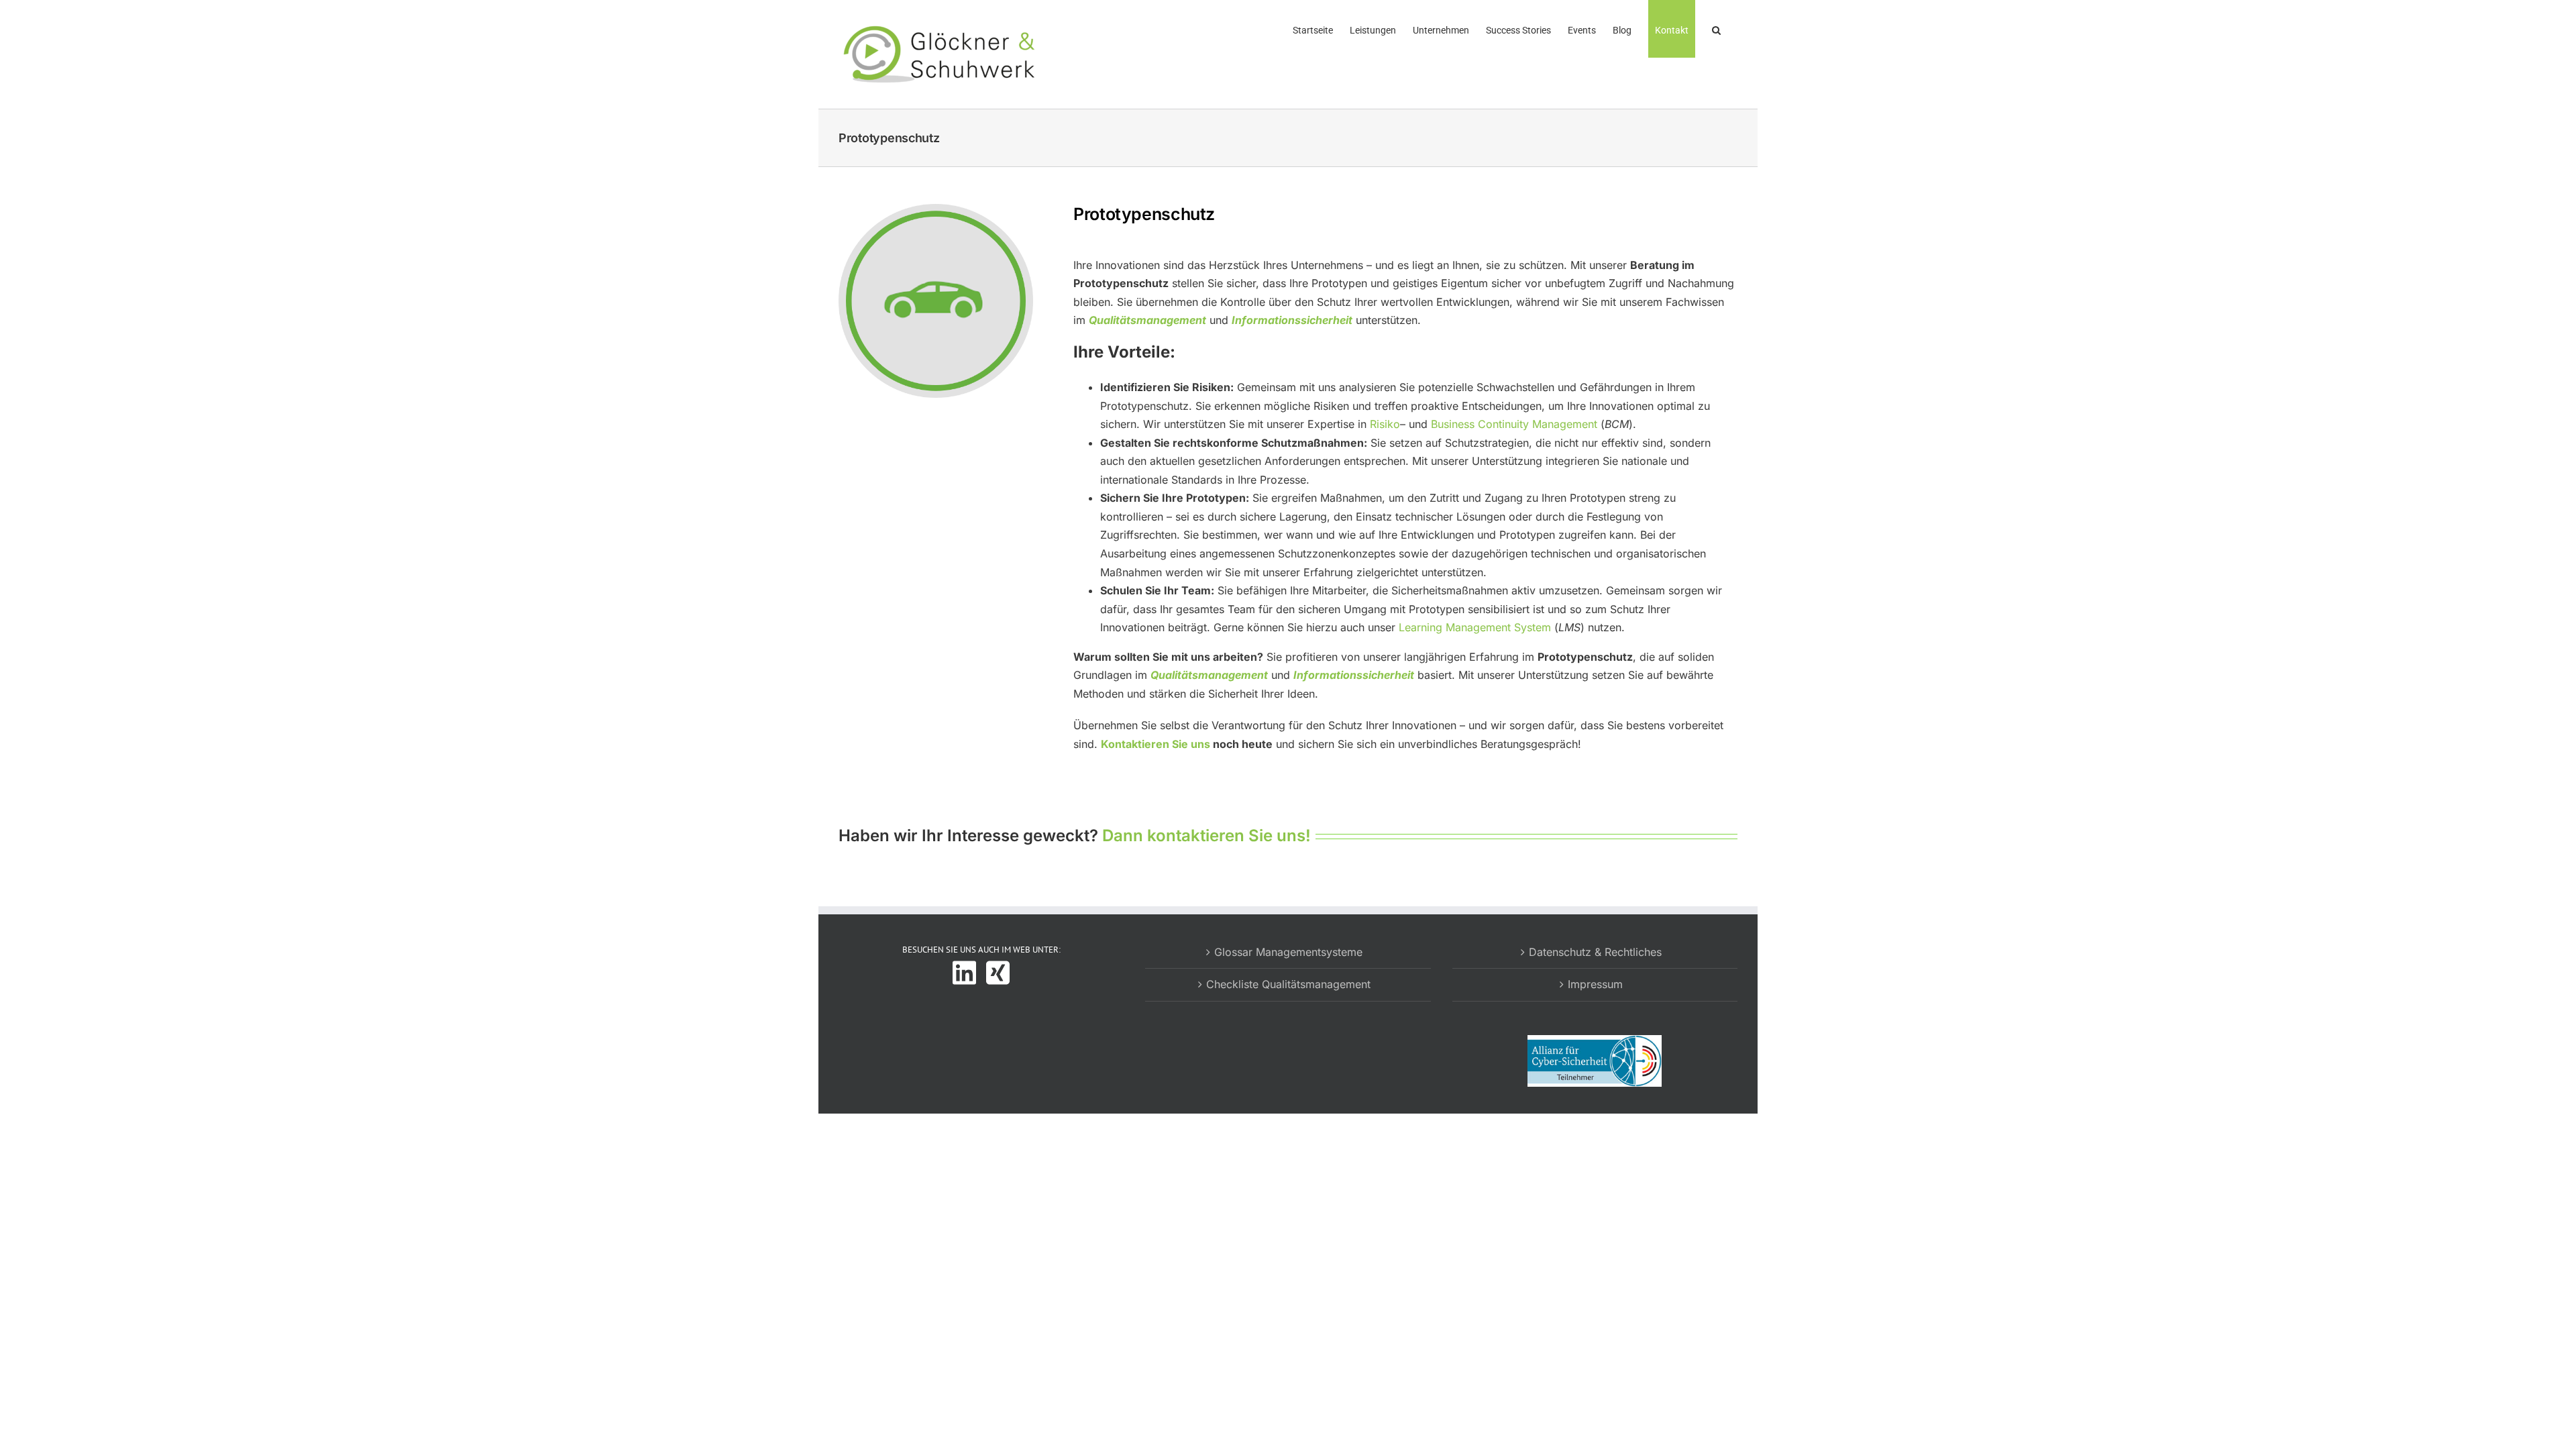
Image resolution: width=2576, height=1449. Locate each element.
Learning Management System (1475, 627)
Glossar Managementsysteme (1288, 952)
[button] (1716, 29)
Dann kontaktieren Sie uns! (1206, 836)
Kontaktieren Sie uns (1156, 744)
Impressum (1595, 984)
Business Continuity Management (1514, 424)
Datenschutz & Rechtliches (1595, 952)
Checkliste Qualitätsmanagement (1288, 984)
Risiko (1385, 424)
